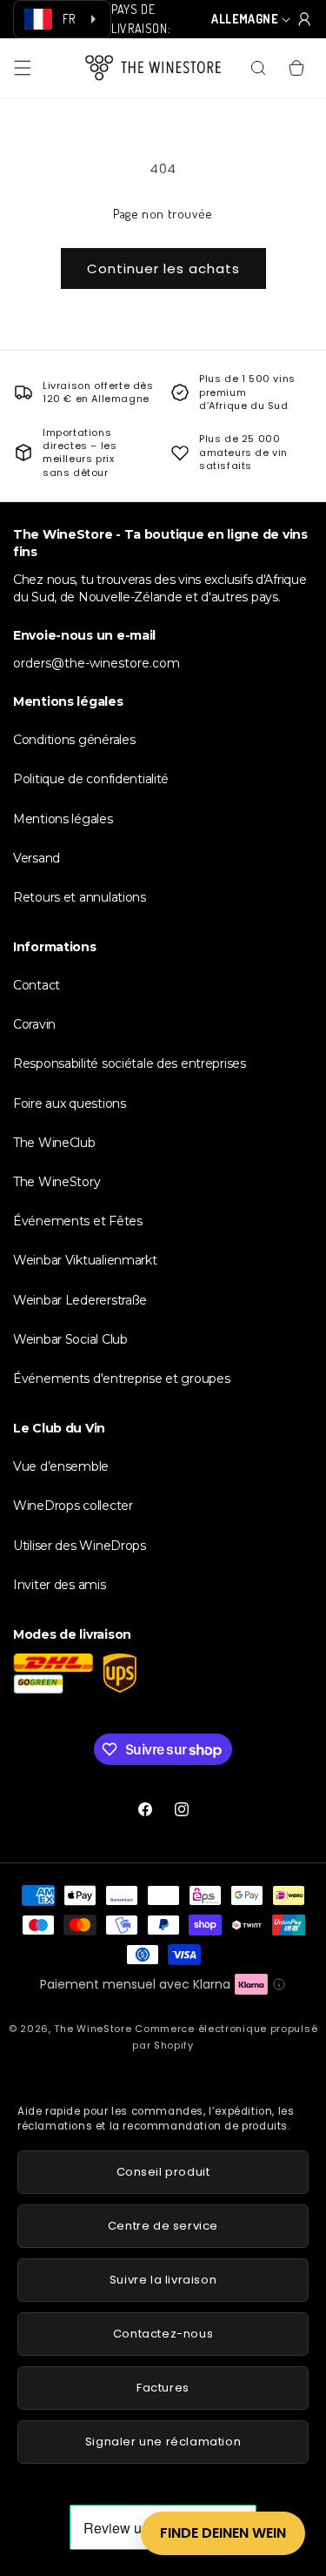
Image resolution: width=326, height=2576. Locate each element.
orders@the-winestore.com (96, 663)
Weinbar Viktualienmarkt (85, 1260)
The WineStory (57, 1182)
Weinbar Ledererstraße (80, 1300)
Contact (37, 985)
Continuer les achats (163, 268)
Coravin (34, 1024)
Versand (37, 858)
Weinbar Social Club (70, 1339)
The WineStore (93, 2029)
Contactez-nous (163, 2334)
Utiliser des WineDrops (80, 1546)
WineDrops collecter (73, 1506)
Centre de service (163, 2226)
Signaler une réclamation (163, 2442)
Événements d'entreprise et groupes (121, 1379)
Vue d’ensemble (61, 1466)
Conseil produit (163, 2172)
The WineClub (54, 1143)
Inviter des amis (60, 1585)
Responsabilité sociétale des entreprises (130, 1063)
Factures (163, 2388)
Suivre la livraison (163, 2280)
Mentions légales (63, 819)
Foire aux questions (70, 1104)
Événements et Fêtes (78, 1221)
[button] (23, 68)
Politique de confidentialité (91, 779)
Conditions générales (74, 740)
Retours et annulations (80, 897)
